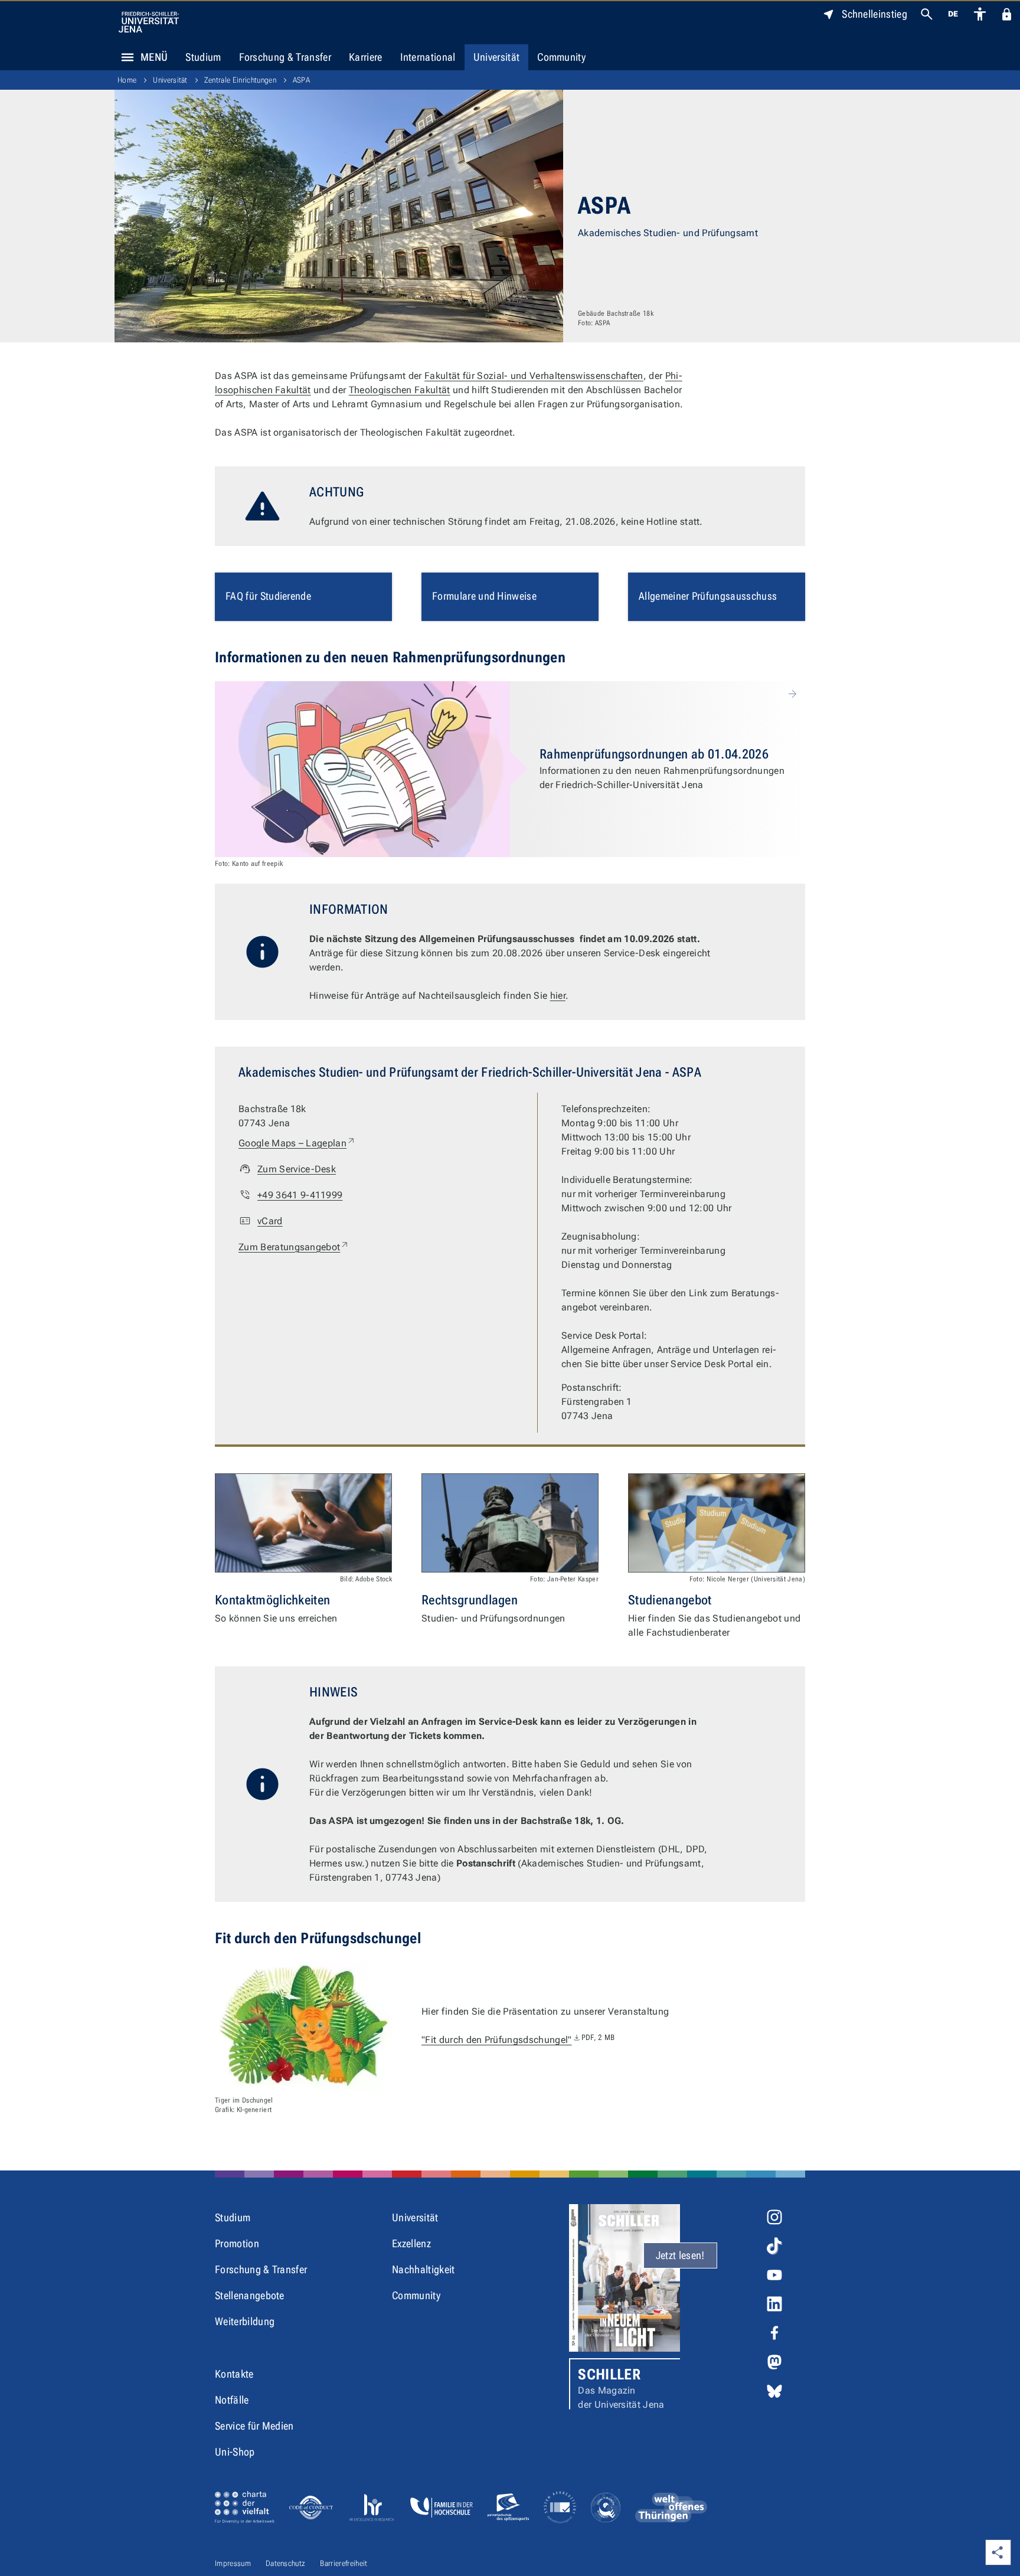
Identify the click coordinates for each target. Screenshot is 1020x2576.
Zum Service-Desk (297, 1169)
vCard (270, 1221)
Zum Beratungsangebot (294, 1247)
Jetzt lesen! (680, 2255)
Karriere (366, 57)
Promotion (237, 2243)
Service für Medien (254, 2426)
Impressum (233, 2563)
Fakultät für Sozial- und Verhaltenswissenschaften (534, 376)
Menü (154, 57)
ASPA (301, 80)
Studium (203, 57)
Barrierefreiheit (344, 2563)
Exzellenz (411, 2243)
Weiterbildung (245, 2321)
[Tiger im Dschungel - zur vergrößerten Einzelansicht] (303, 2026)
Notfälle (232, 2400)
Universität (497, 57)
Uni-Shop (235, 2452)
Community (561, 57)
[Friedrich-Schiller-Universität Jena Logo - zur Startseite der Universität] (149, 22)
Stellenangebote (250, 2295)
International (428, 57)
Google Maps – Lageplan (297, 1143)
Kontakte (234, 2374)
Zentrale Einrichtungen (240, 80)
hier (558, 996)
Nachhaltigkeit (423, 2269)
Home (127, 80)
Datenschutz (286, 2563)
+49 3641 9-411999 (300, 1195)
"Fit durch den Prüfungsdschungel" (518, 2040)
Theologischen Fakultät (400, 390)
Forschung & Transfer (285, 57)
